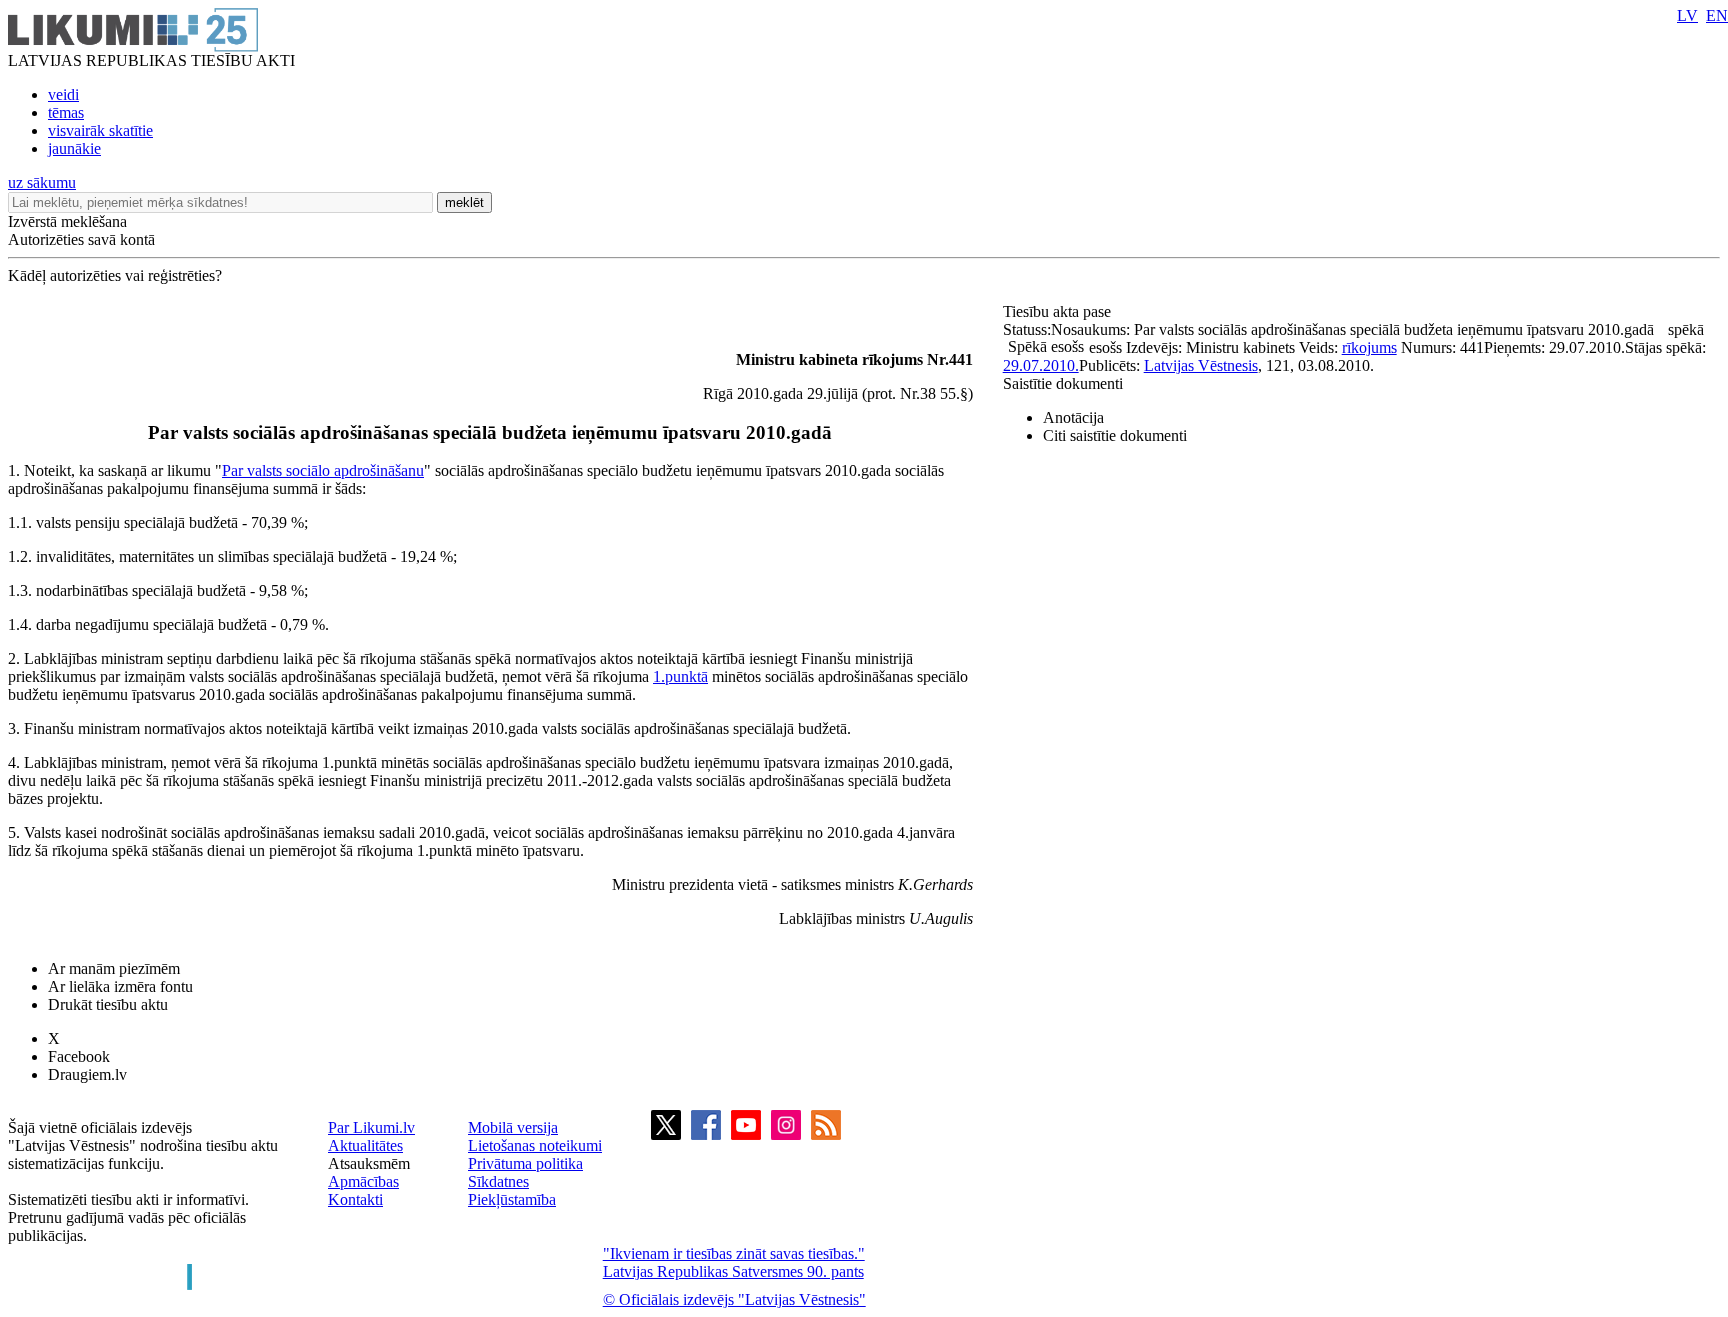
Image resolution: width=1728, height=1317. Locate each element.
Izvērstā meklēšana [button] (67, 221)
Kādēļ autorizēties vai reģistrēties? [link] (115, 275)
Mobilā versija (513, 1127)
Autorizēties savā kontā (81, 239)
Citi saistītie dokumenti (1115, 435)
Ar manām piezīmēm (114, 968)
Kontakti (355, 1199)
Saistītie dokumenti (1063, 383)
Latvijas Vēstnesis (1201, 365)
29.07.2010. (1041, 365)
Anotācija (1073, 417)
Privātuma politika (525, 1163)
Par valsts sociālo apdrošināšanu (323, 470)
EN (1717, 15)
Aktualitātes (365, 1145)
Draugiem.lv (87, 1074)
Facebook (79, 1056)
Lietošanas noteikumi (535, 1145)
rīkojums (1369, 347)
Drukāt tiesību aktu (108, 1004)
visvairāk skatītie (100, 130)
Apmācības (363, 1181)
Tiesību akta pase (1059, 311)
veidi (63, 94)
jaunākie (74, 148)
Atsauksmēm (369, 1163)
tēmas (66, 112)
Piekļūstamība (512, 1199)
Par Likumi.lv (371, 1127)
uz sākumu (42, 182)
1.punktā (680, 676)
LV (1687, 15)
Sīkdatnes (498, 1181)
